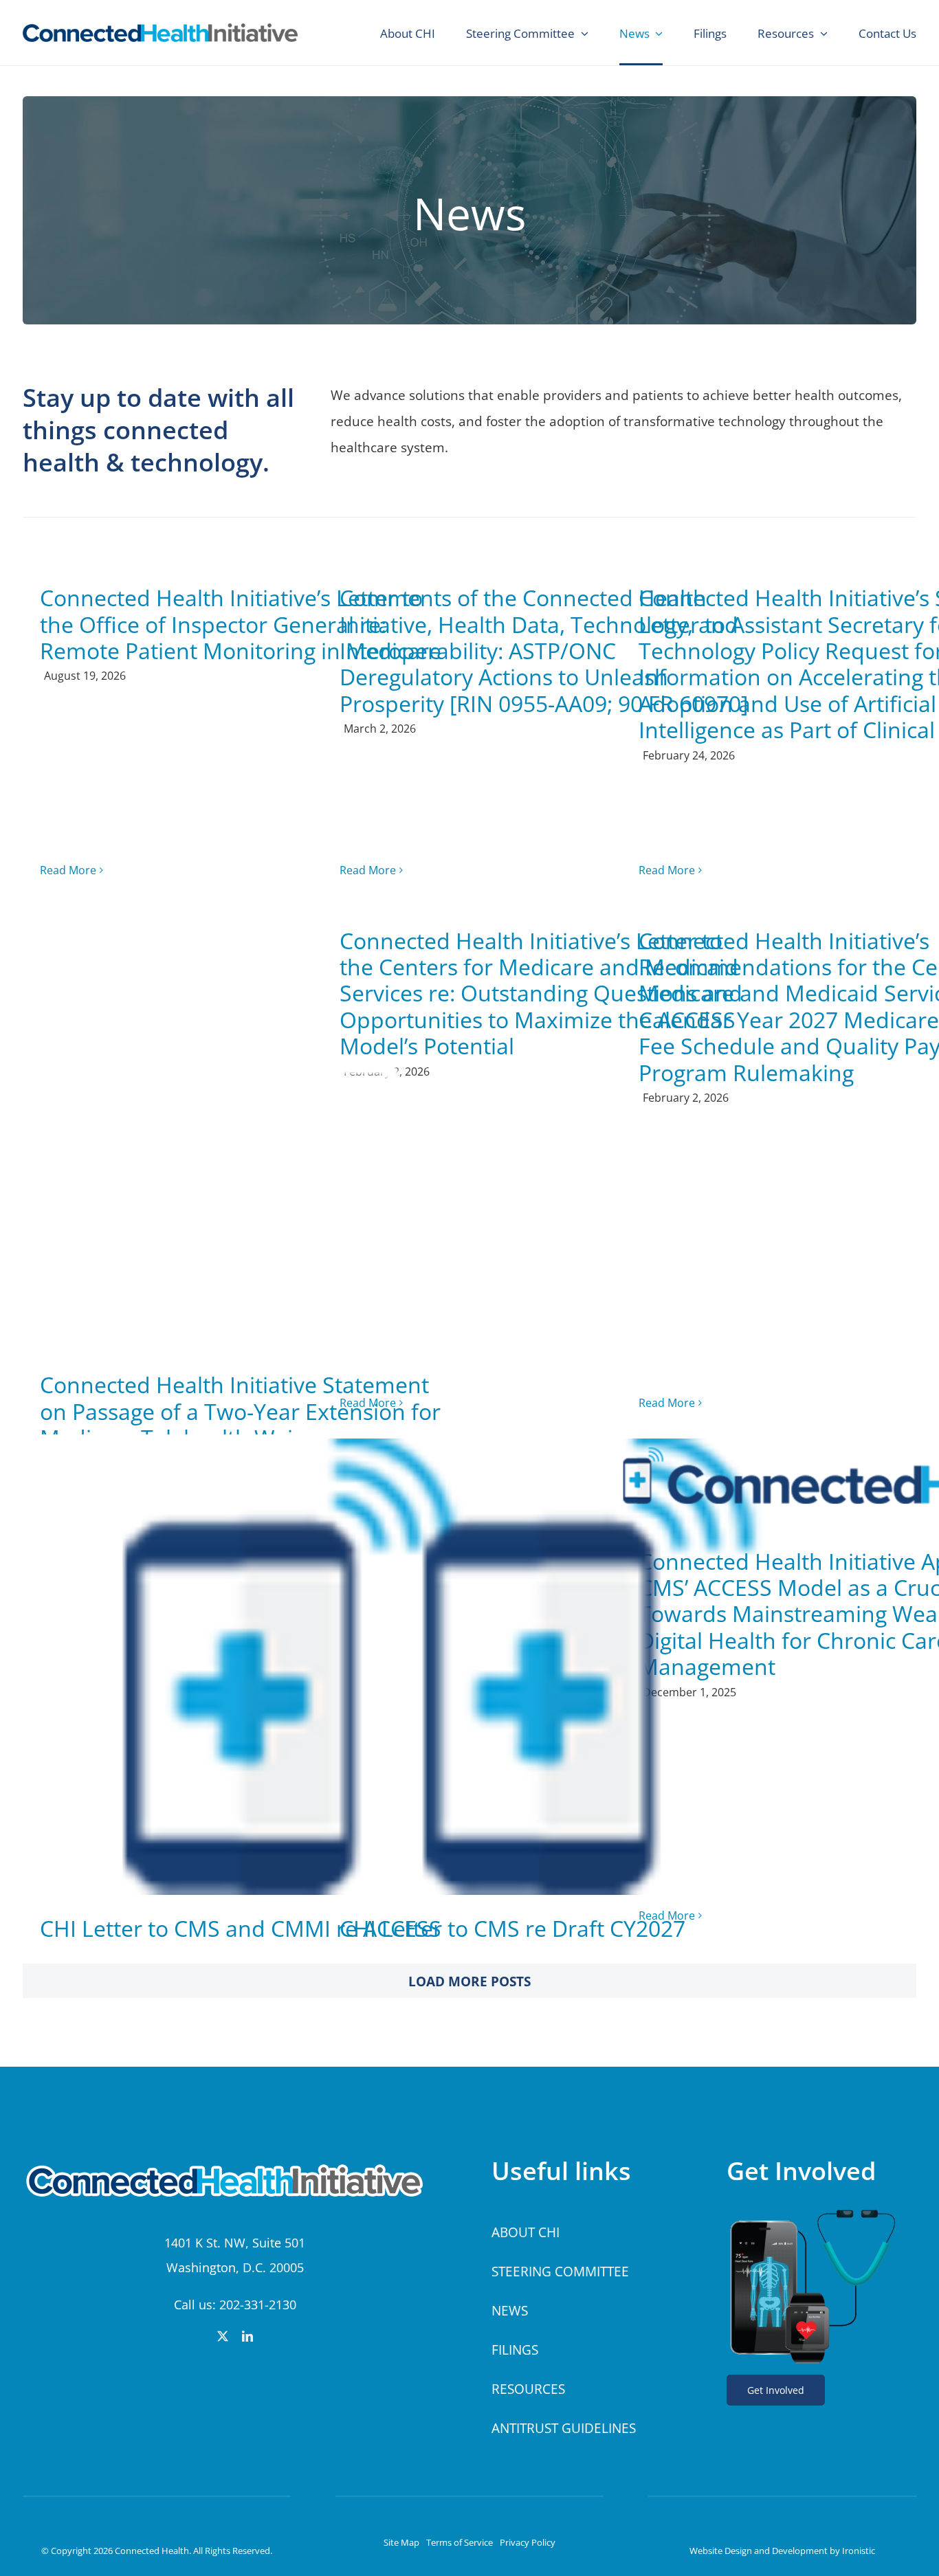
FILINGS (515, 2350)
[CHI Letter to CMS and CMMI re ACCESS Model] (245, 1667)
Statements (245, 1168)
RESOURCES (528, 2389)
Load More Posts (469, 1981)
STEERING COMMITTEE (560, 2272)
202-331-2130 (258, 2305)
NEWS (510, 2311)
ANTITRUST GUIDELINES (564, 2428)
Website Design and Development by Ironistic (782, 2551)
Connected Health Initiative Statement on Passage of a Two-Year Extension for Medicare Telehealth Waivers (240, 1411)
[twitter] (223, 2336)
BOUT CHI (530, 2232)
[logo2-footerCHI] (231, 2162)
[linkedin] (247, 2336)
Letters (245, 1695)
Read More (68, 870)
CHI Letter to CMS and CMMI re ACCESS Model (241, 1941)
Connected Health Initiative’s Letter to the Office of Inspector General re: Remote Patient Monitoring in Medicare (241, 624)
